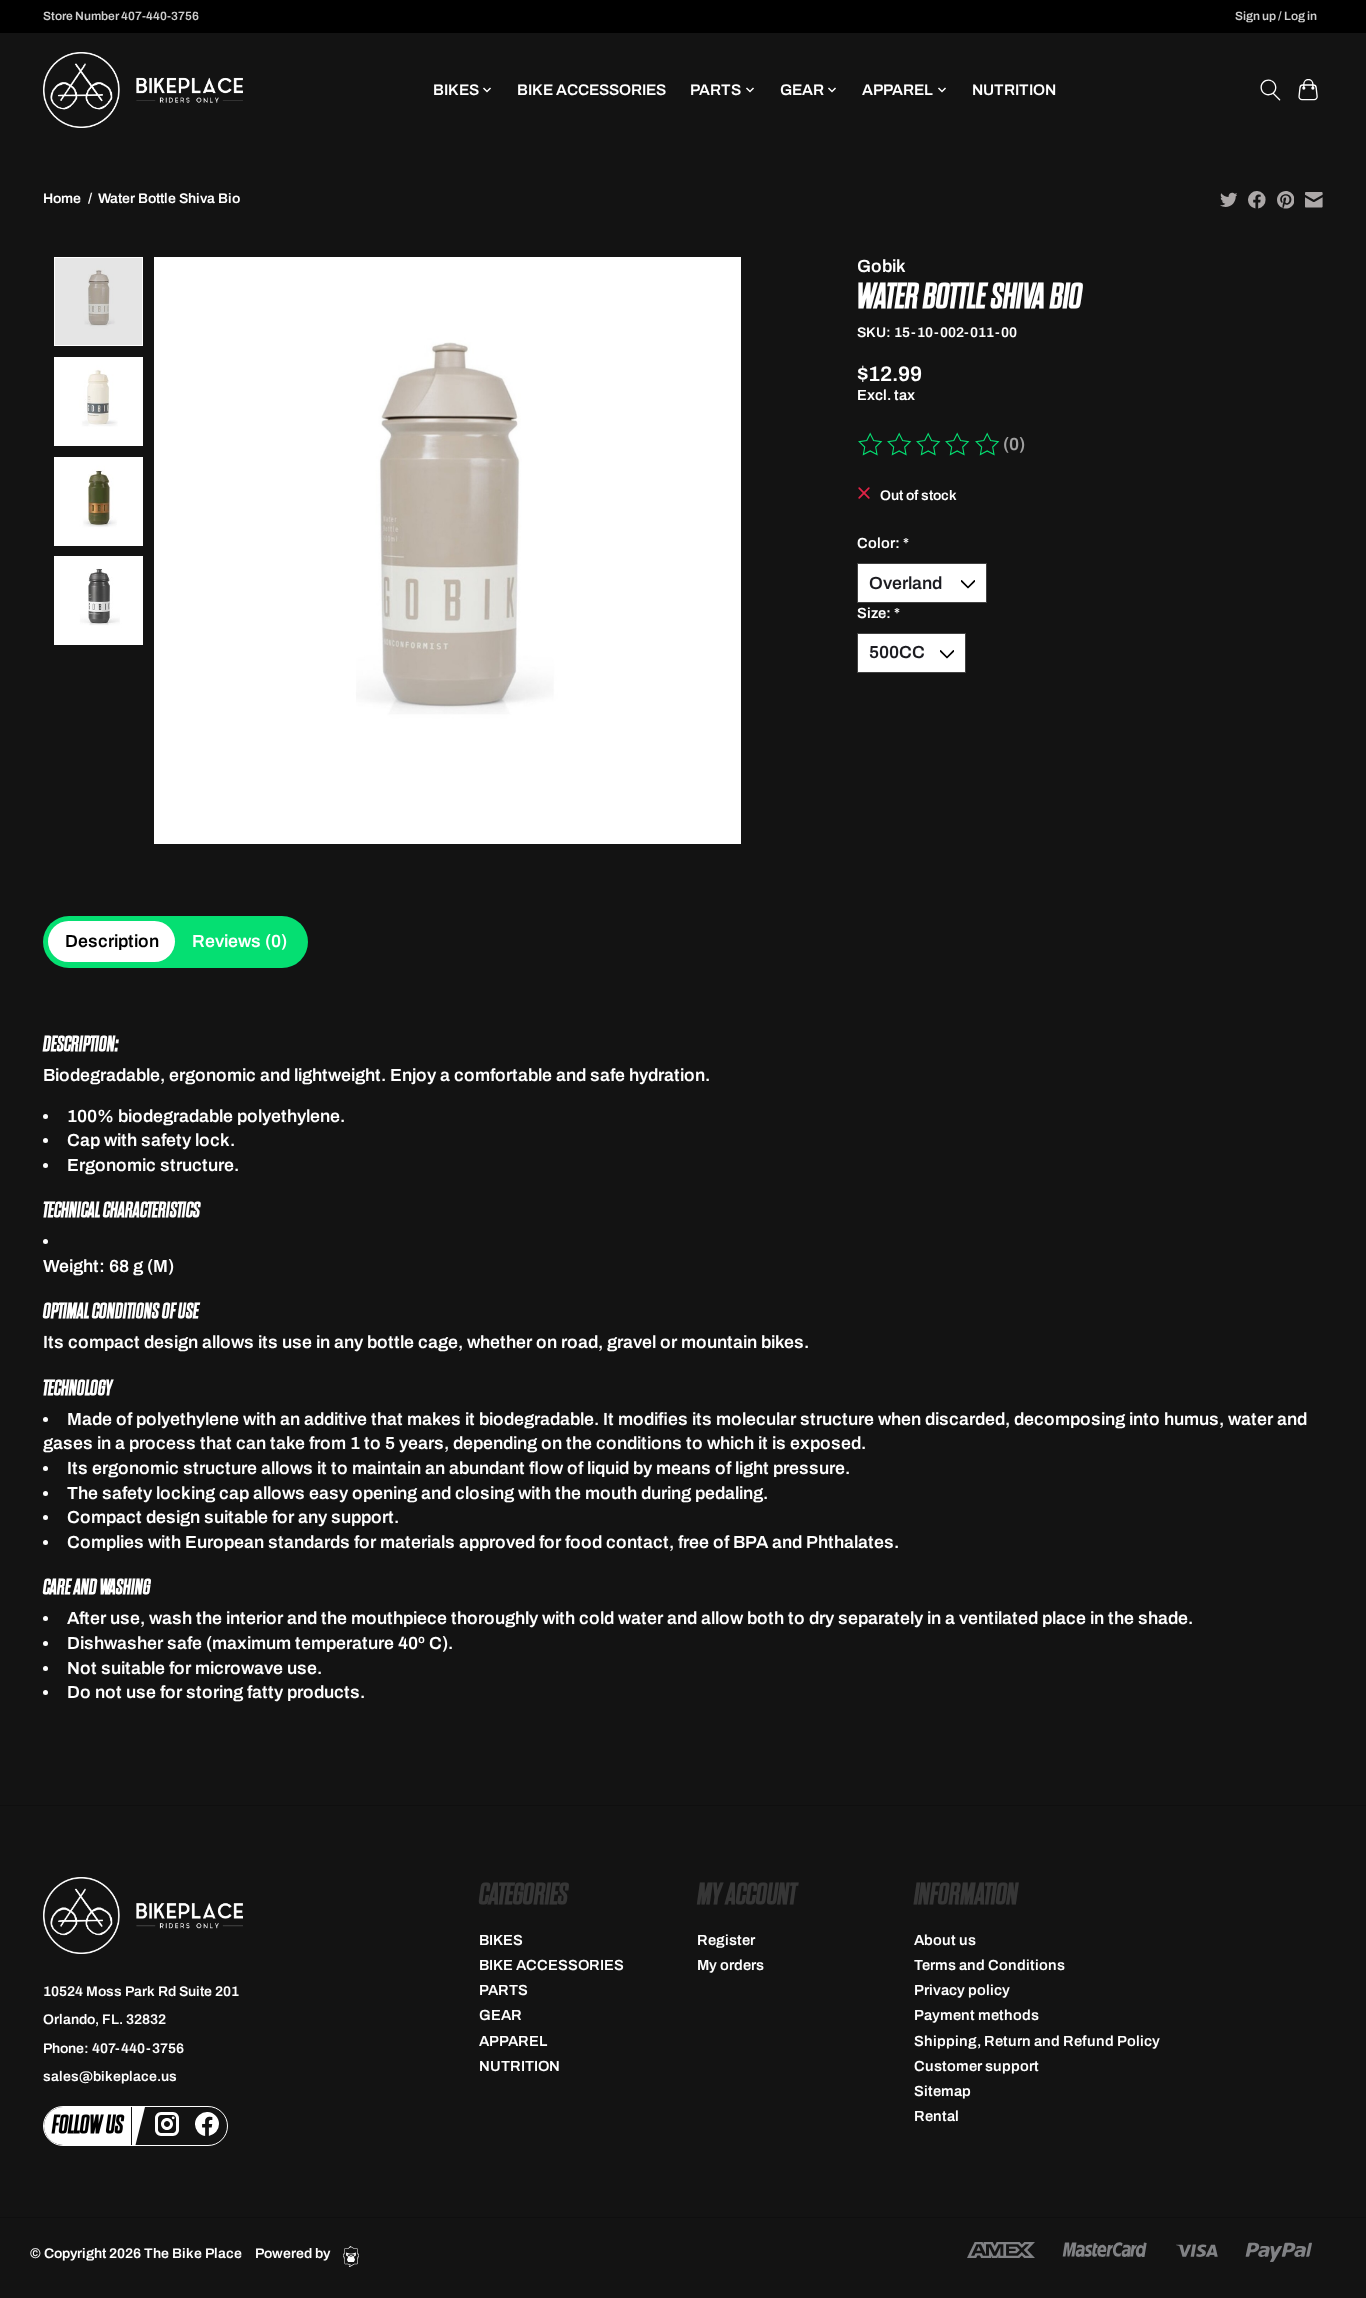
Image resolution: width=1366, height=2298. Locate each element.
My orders (730, 1965)
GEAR (500, 2015)
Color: (883, 543)
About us (945, 1940)
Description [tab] (112, 941)
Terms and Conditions (989, 1965)
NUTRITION (1014, 89)
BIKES (501, 1940)
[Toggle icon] (1269, 90)
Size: (878, 613)
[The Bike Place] (143, 90)
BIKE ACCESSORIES (591, 89)
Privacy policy (962, 1990)
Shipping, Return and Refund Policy (1037, 2041)
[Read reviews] (930, 445)
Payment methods (976, 2015)
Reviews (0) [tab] (239, 941)
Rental (936, 2116)
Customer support (976, 2066)
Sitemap (942, 2091)
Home (62, 198)
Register (726, 1940)
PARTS (503, 1990)
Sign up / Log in (1276, 16)
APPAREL (513, 2041)
